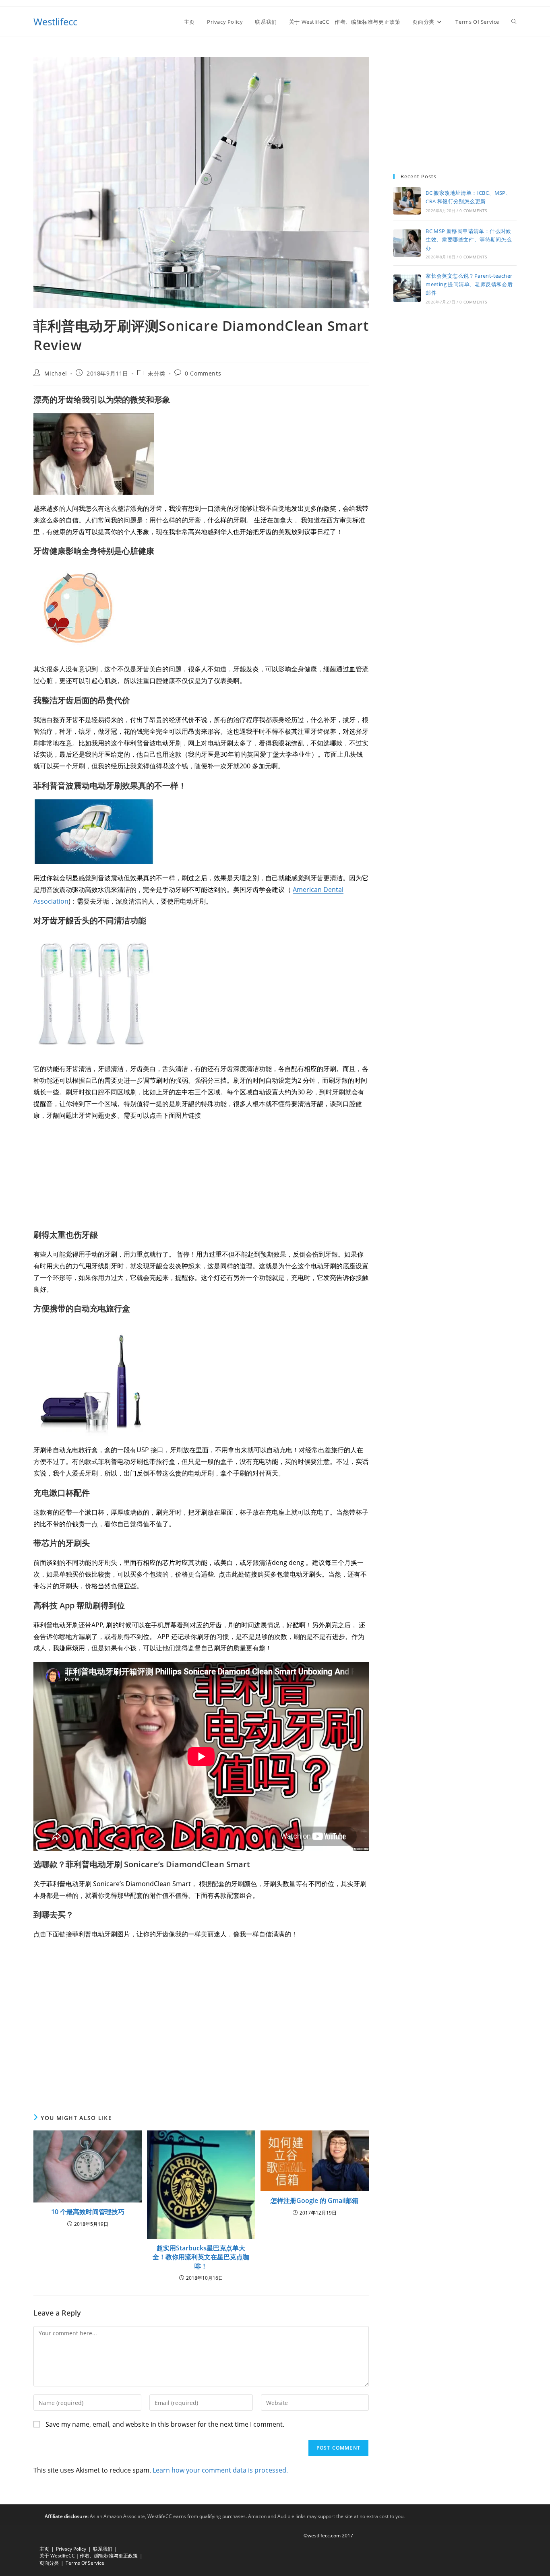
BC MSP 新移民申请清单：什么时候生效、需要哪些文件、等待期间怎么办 (469, 239)
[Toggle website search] (514, 22)
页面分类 (49, 2563)
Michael (56, 373)
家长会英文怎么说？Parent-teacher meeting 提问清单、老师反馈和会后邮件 (469, 284)
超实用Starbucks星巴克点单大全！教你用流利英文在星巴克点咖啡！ (201, 2257)
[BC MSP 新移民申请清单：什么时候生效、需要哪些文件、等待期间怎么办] (407, 243)
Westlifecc (55, 22)
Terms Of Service (85, 2563)
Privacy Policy (71, 2549)
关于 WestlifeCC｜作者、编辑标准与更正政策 (89, 2556)
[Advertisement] (455, 107)
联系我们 (103, 2549)
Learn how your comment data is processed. (220, 2470)
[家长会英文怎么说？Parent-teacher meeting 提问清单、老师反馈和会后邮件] (407, 288)
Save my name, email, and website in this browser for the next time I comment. (165, 2424)
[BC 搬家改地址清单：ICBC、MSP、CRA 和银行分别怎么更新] (407, 201)
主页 (44, 2549)
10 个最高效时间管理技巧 (88, 2212)
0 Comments (203, 373)
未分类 (157, 373)
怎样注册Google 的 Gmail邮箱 (314, 2200)
